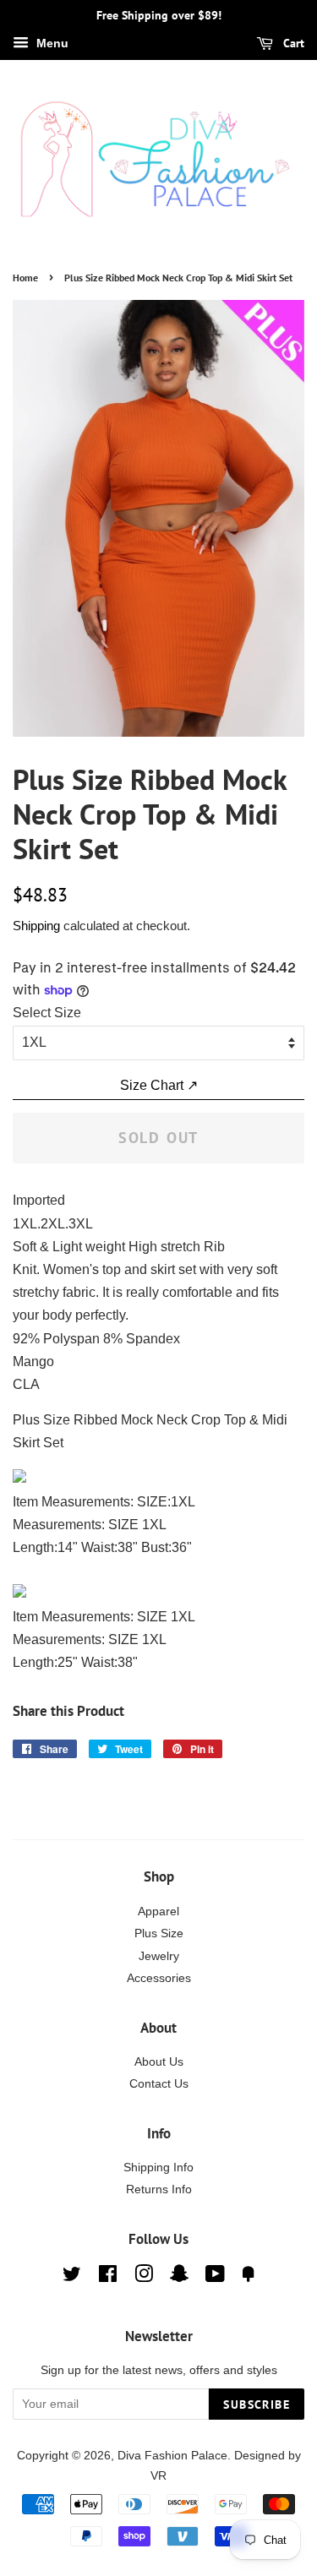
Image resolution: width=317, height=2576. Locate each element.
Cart (292, 43)
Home (25, 278)
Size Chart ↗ (159, 1085)
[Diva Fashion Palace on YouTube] (215, 2277)
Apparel (158, 1912)
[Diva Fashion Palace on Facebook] (108, 2277)
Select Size (47, 1013)
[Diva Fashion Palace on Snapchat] (179, 2277)
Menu (51, 43)
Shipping (36, 926)
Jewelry (159, 1956)
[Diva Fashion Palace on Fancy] (249, 2277)
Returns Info (159, 2189)
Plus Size (159, 1933)
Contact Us (159, 2084)
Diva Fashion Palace (172, 2456)
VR (158, 2476)
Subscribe (257, 2404)
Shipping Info (158, 2168)
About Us (159, 2062)
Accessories (159, 1978)
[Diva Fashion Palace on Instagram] (144, 2277)
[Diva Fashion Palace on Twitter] (72, 2277)
